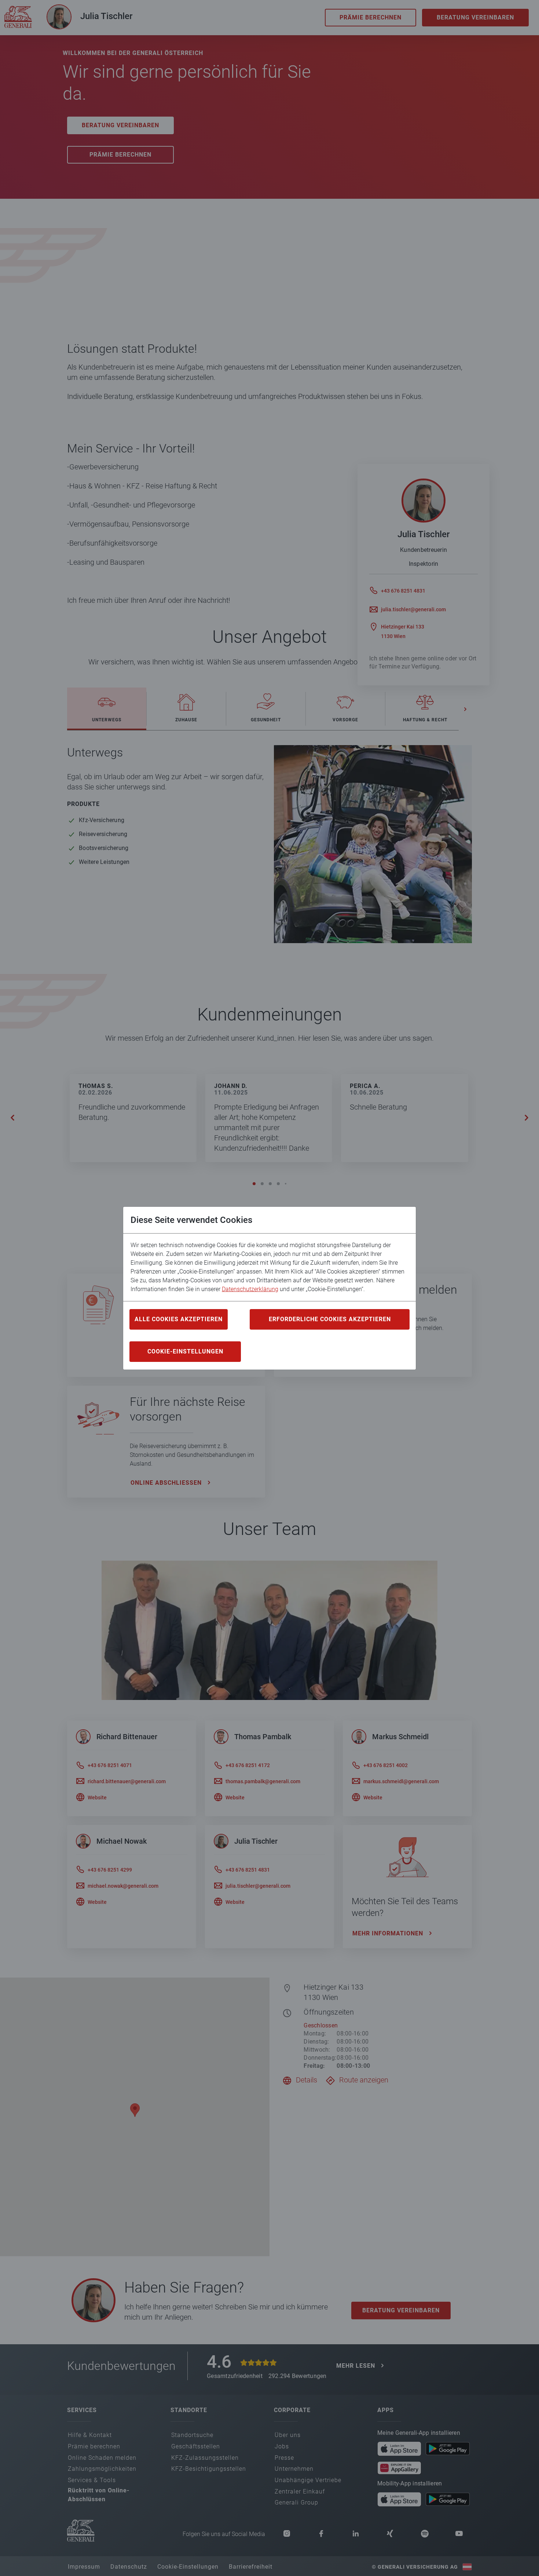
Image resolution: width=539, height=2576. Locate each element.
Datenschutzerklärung (250, 1289)
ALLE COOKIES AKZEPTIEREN (179, 1319)
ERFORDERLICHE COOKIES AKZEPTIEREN (330, 1319)
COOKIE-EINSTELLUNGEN (185, 1351)
